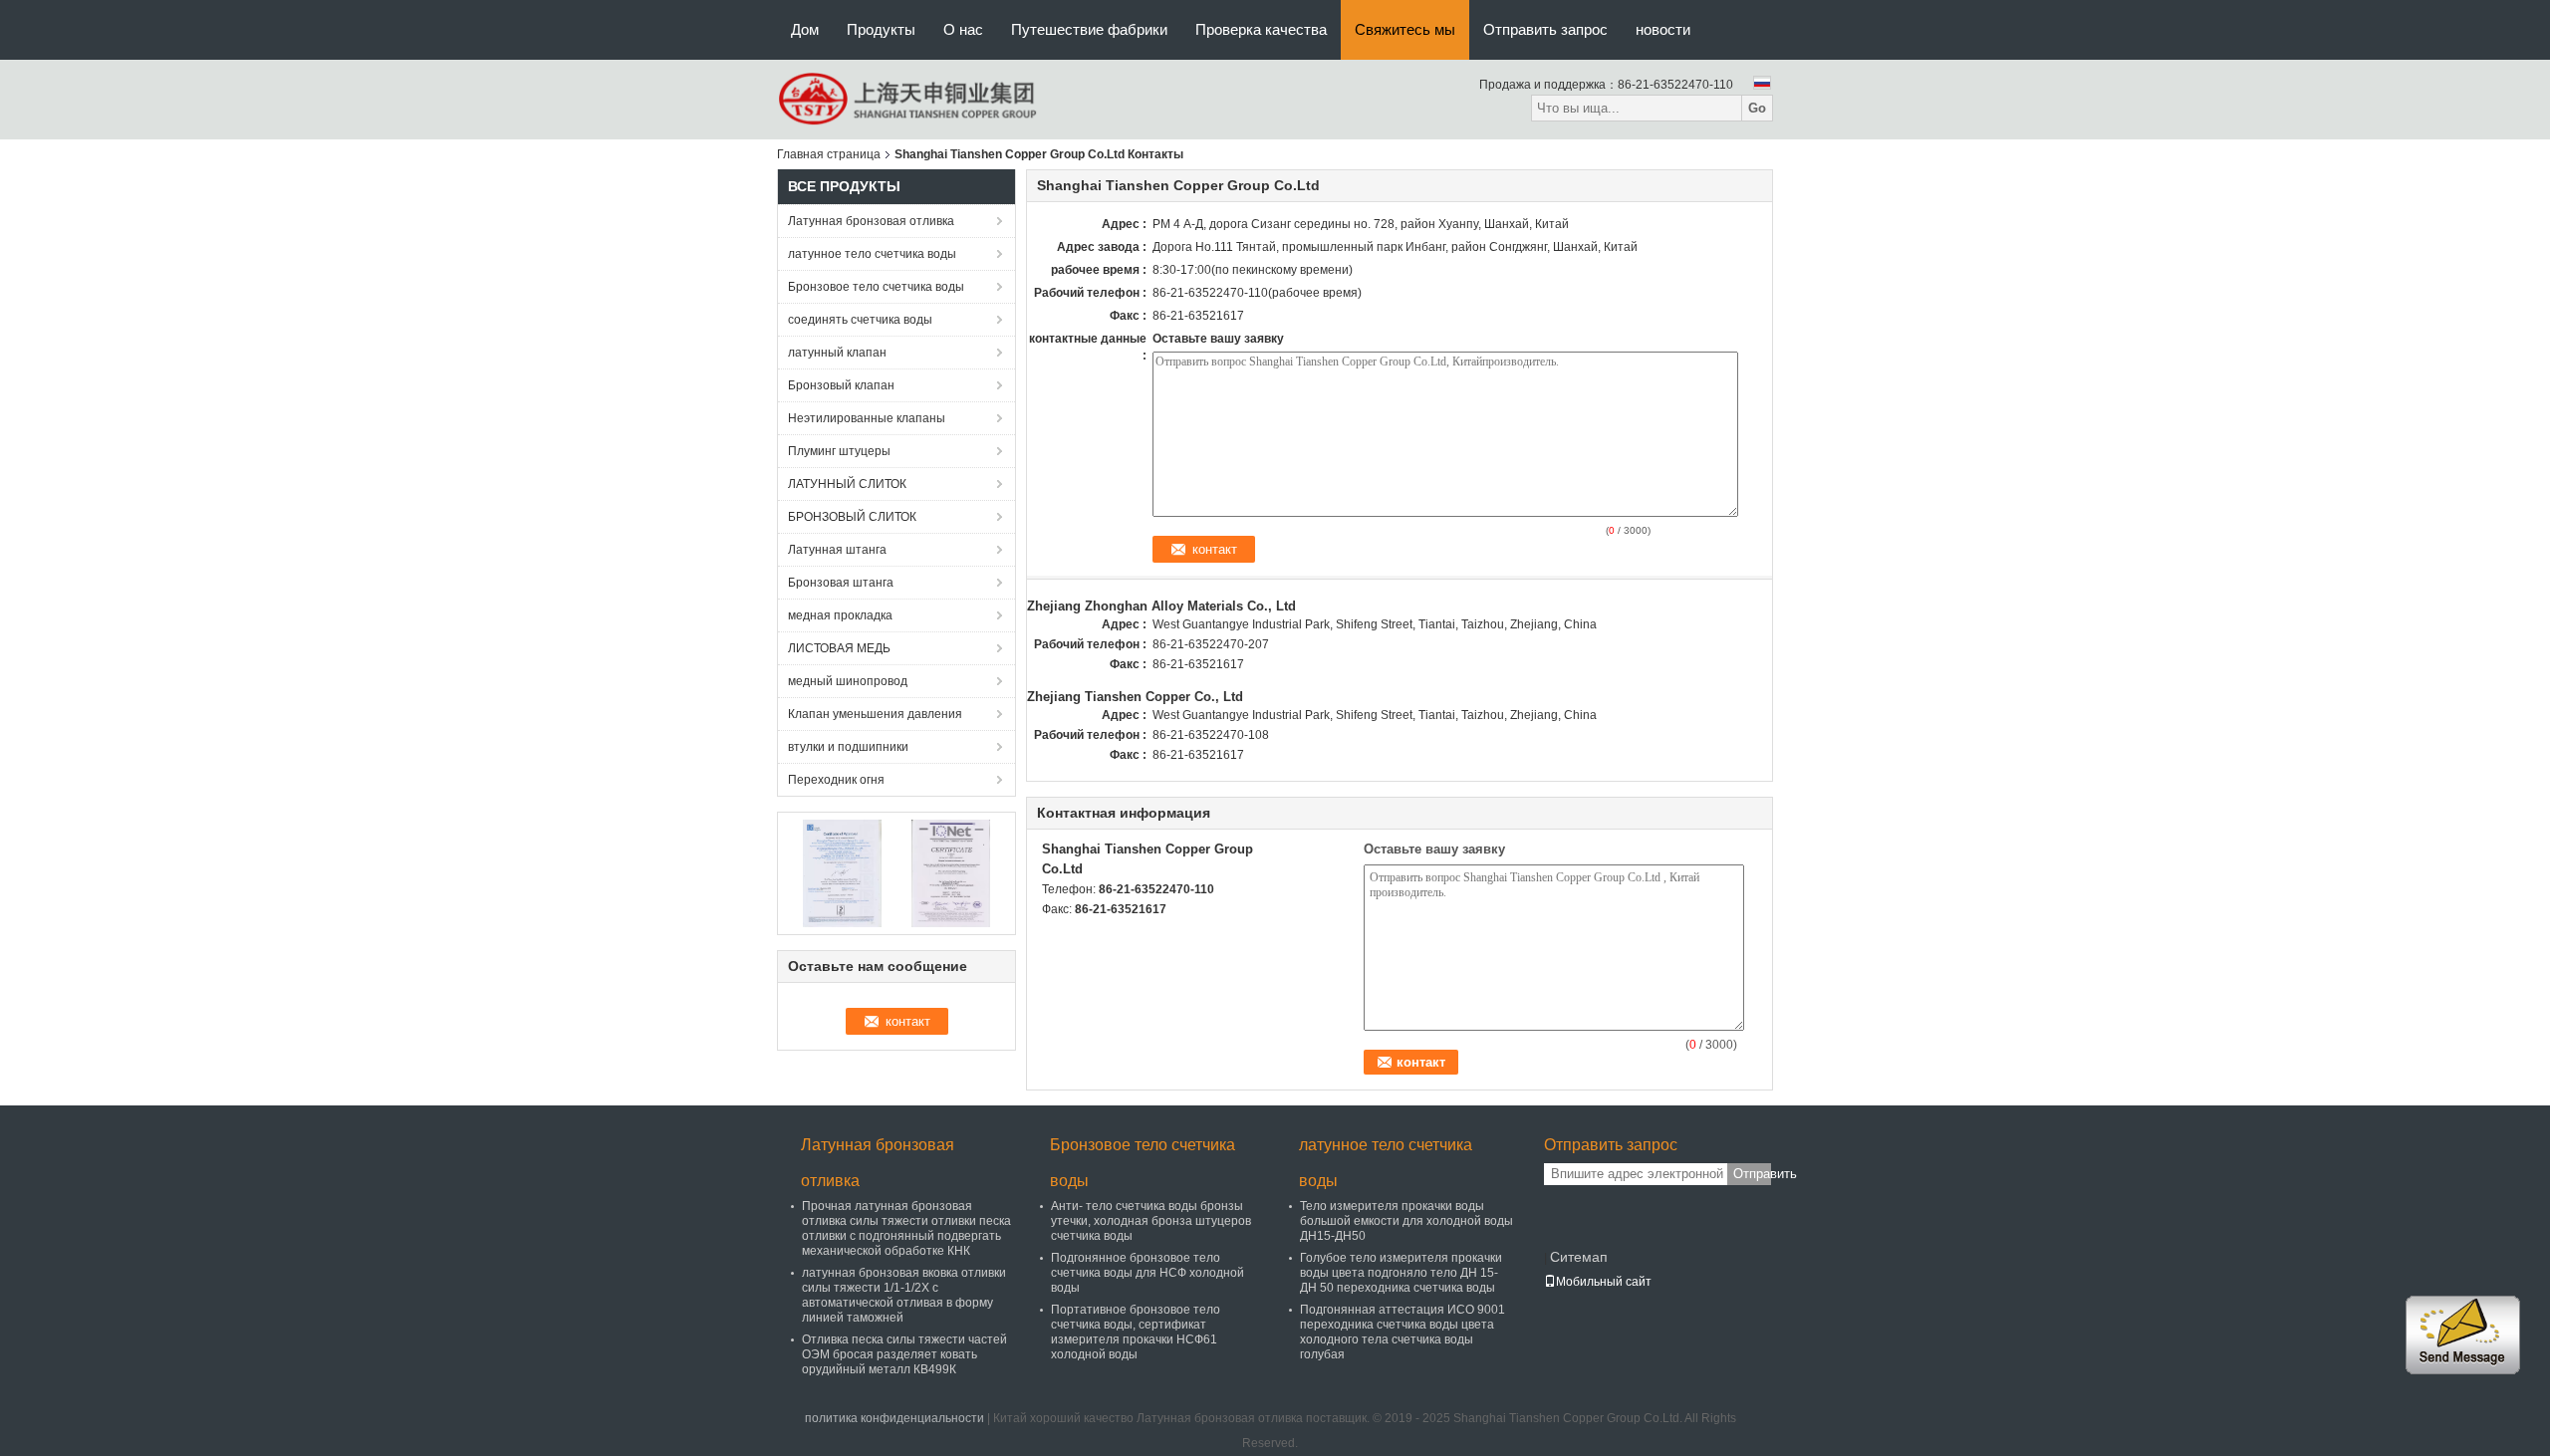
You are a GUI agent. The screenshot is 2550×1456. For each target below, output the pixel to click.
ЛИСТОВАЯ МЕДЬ (839, 648)
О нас (963, 29)
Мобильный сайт (1604, 1282)
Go (1757, 108)
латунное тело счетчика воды (872, 254)
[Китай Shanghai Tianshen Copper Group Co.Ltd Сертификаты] (842, 872)
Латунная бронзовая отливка (871, 221)
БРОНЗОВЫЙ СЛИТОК (852, 517)
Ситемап (1579, 1257)
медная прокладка (840, 615)
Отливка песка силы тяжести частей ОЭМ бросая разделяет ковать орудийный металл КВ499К (904, 1354)
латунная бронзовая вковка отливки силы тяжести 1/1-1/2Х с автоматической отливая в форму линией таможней (904, 1295)
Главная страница (829, 154)
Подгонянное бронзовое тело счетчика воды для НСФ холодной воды (1147, 1273)
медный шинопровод (848, 681)
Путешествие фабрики (1089, 29)
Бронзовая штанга (841, 583)
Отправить (1752, 1174)
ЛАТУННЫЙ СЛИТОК (847, 484)
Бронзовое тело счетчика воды (876, 287)
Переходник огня (836, 780)
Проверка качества (1261, 29)
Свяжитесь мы (1405, 29)
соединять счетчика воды (860, 320)
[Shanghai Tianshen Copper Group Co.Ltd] (909, 99)
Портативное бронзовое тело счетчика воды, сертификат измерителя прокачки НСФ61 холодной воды (1136, 1332)
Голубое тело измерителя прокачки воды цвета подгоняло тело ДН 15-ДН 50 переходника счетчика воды (1401, 1273)
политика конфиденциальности (894, 1418)
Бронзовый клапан (841, 385)
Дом (805, 29)
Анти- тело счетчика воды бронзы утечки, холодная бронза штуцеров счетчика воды (1151, 1221)
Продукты (881, 29)
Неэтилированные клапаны (867, 418)
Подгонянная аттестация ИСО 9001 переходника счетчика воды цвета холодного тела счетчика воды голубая (1402, 1332)
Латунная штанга (837, 550)
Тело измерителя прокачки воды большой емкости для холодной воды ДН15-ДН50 (1406, 1221)
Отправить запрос (1545, 29)
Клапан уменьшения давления (875, 714)
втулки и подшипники (848, 747)
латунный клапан (837, 353)
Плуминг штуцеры (839, 451)
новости (1663, 29)
